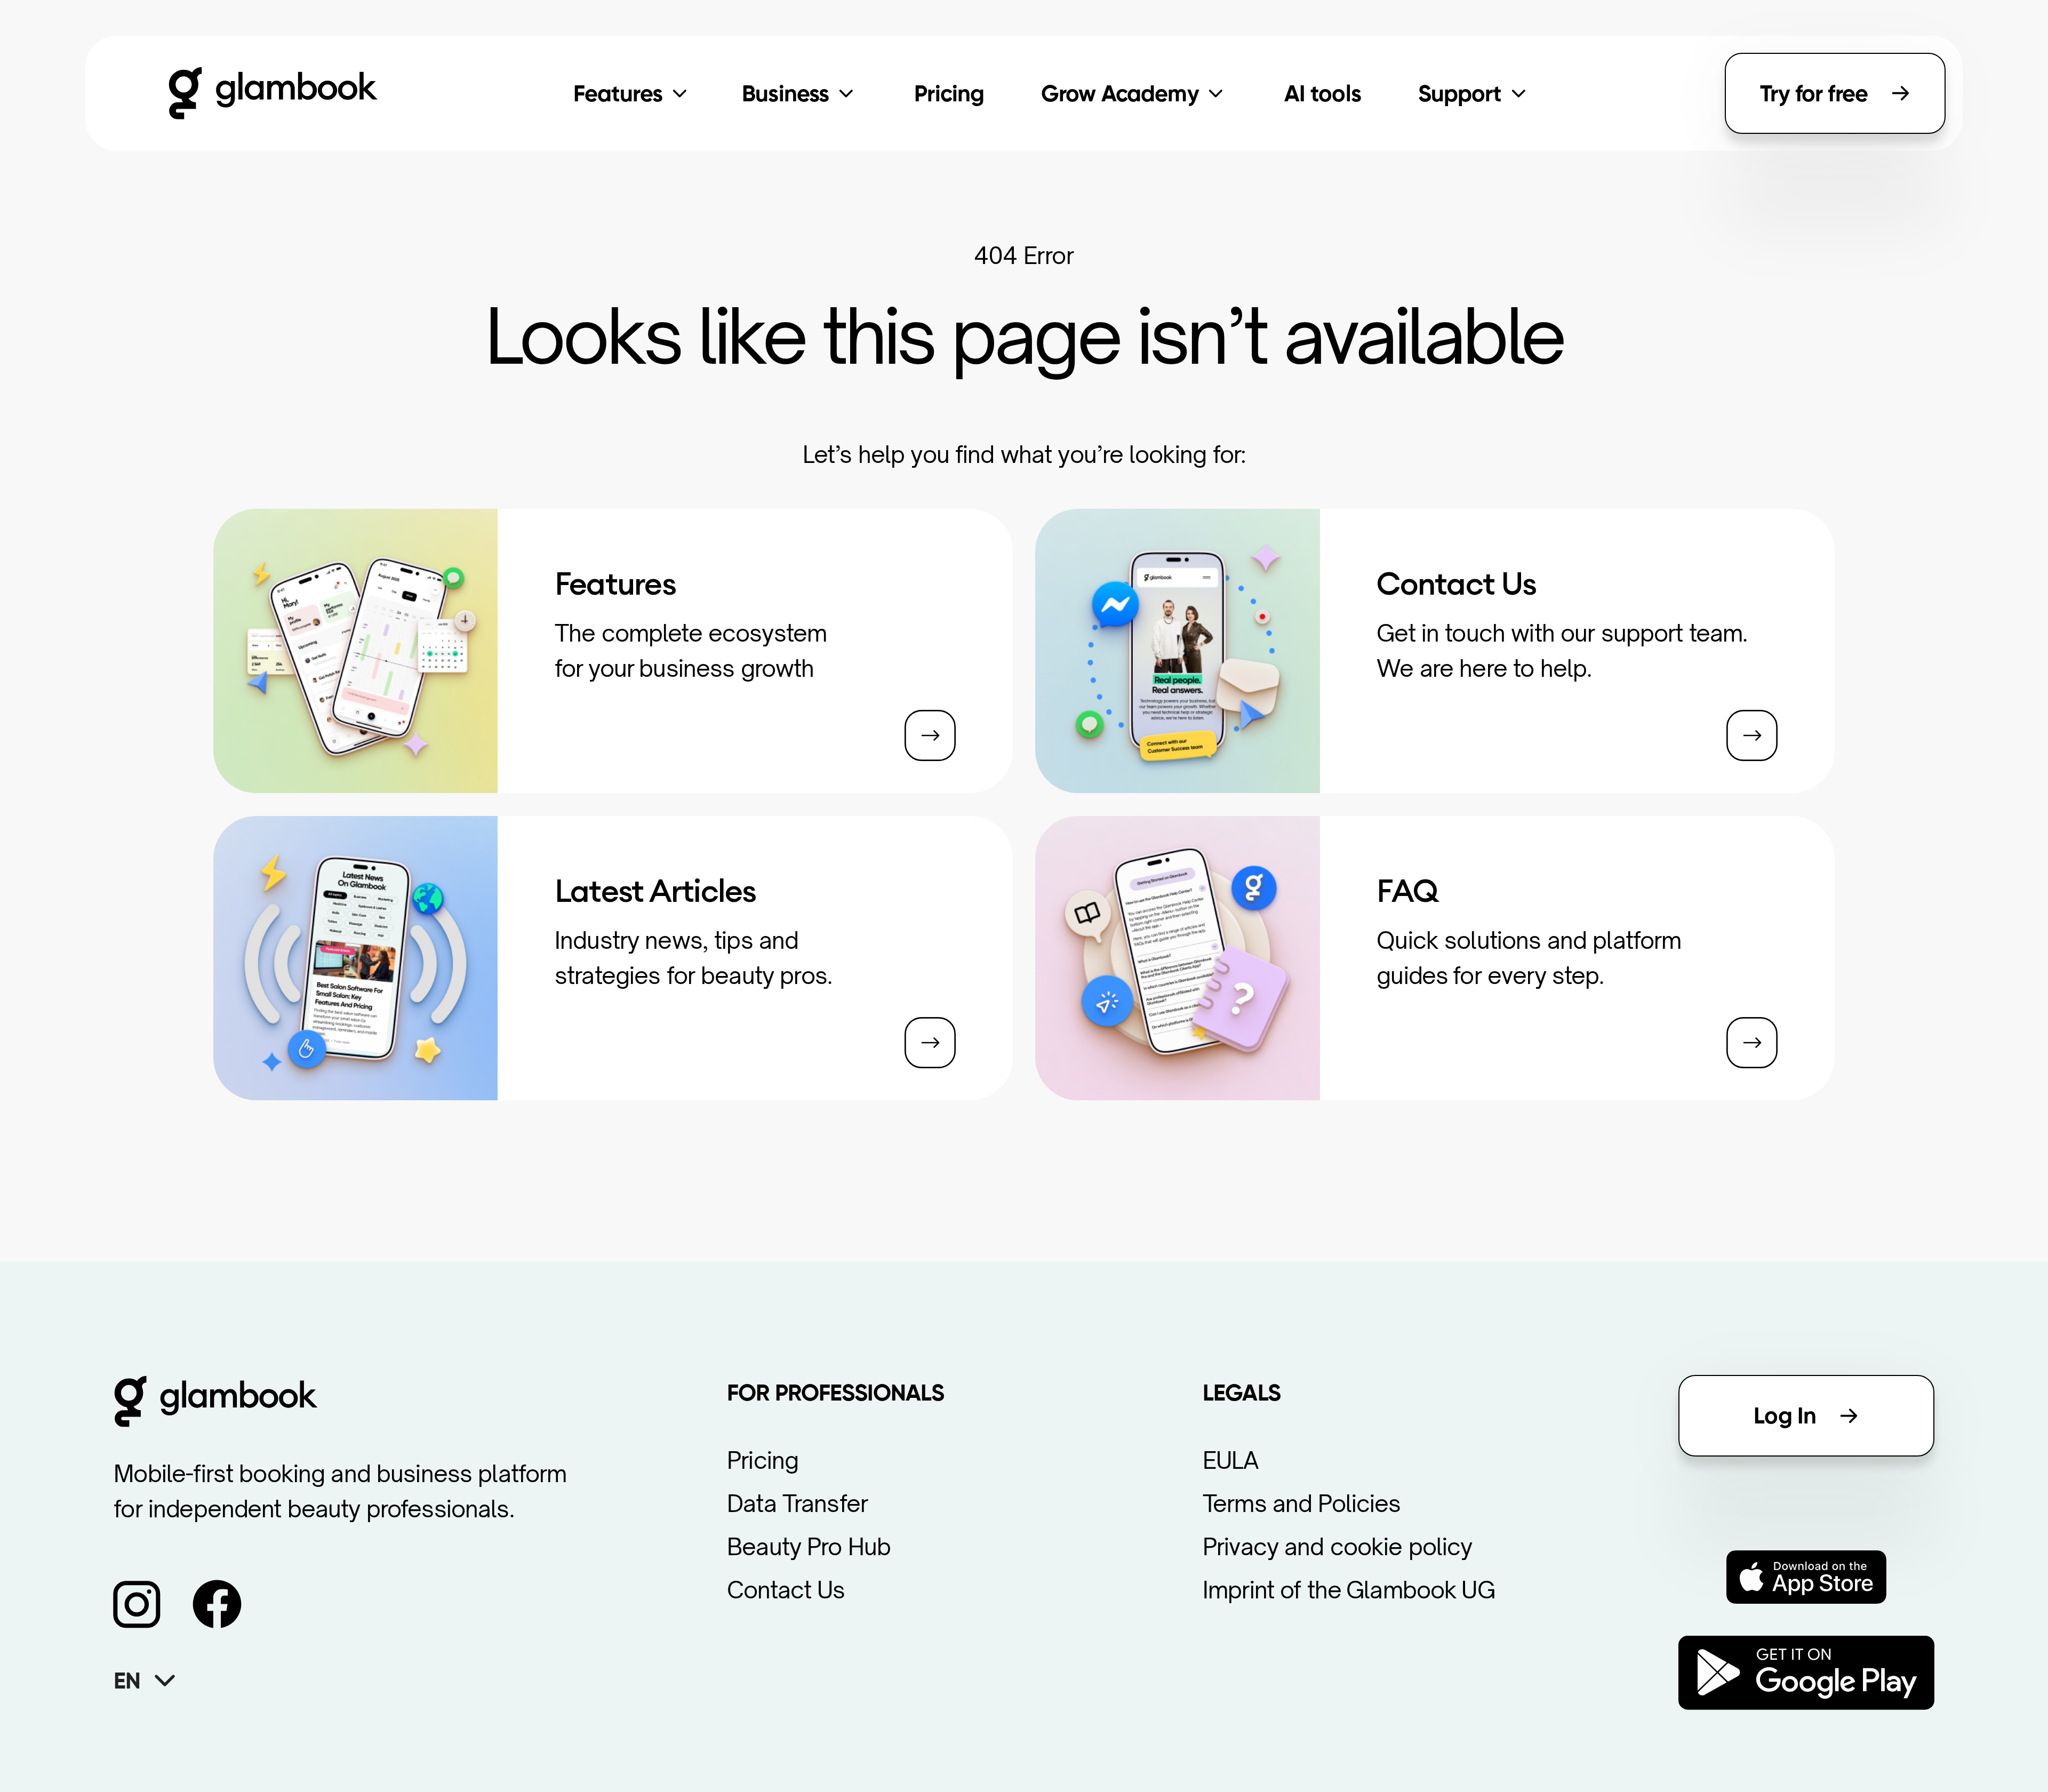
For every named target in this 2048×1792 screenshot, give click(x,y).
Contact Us (786, 1590)
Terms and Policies (1302, 1503)
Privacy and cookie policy (1338, 1546)
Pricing (763, 1460)
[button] (162, 1680)
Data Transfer (797, 1503)
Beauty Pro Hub (809, 1546)
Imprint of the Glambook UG (1349, 1590)
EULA (1231, 1460)
